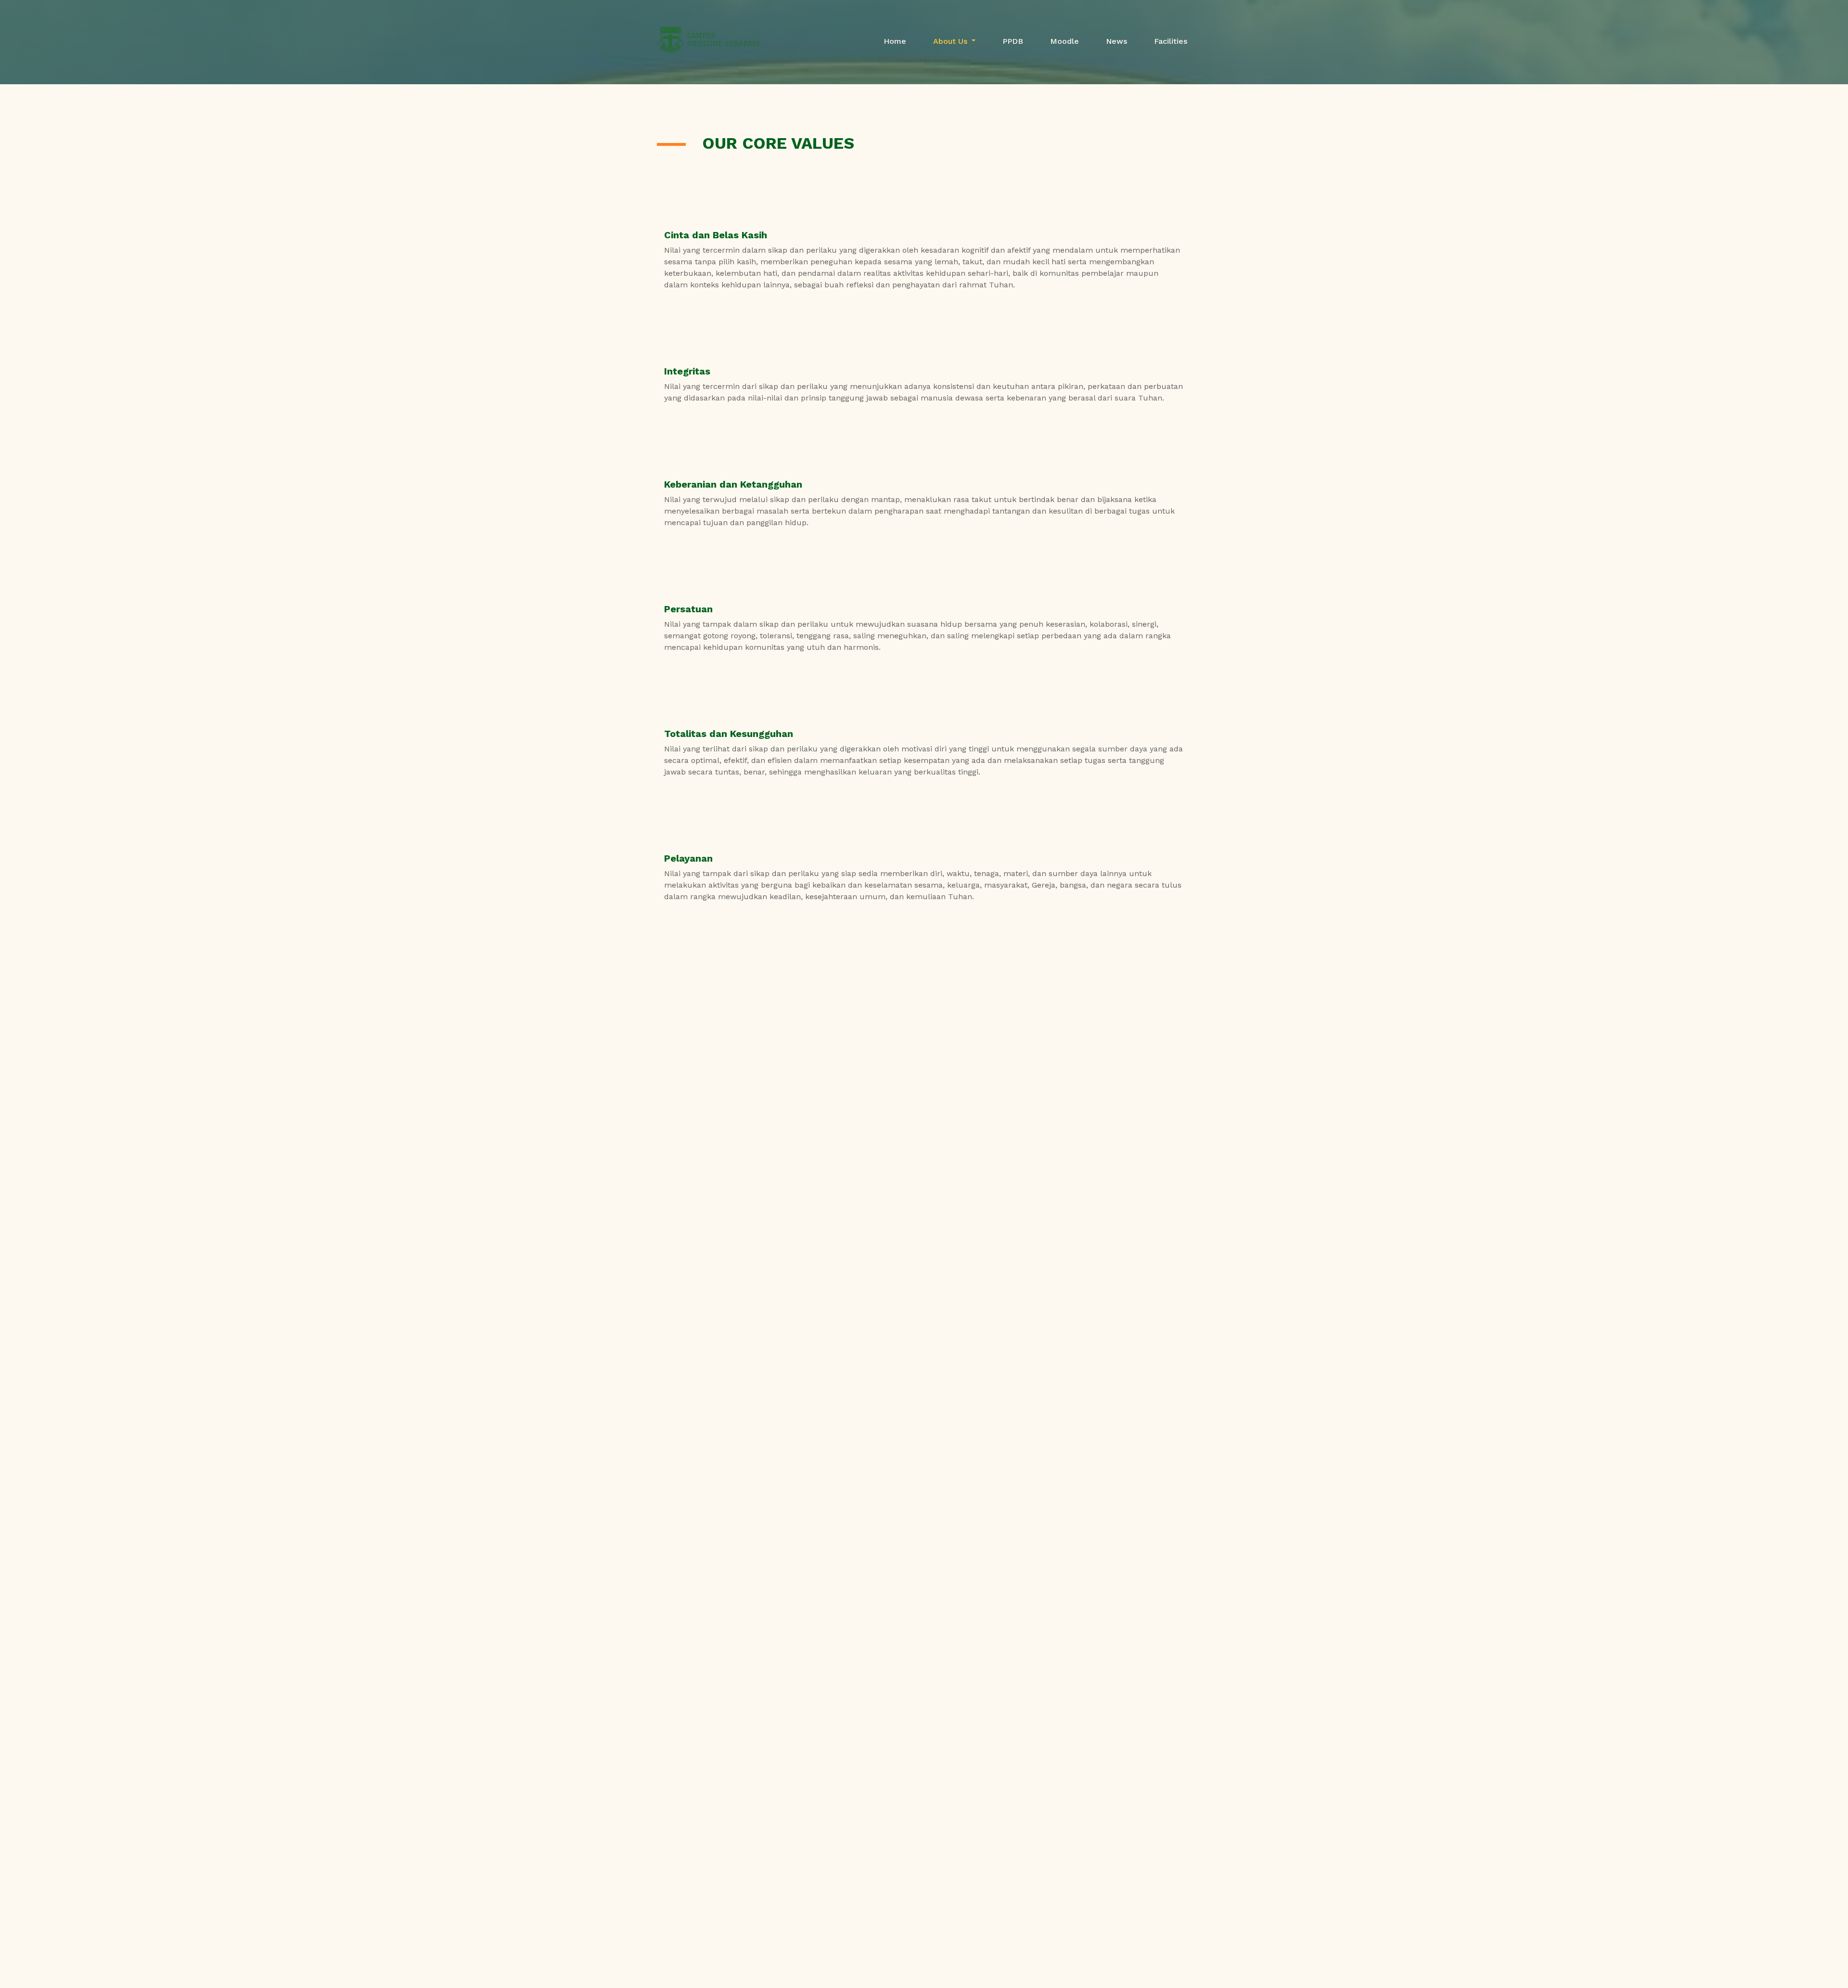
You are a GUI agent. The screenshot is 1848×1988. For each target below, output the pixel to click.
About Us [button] (951, 41)
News (1116, 41)
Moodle (1065, 41)
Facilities (1171, 41)
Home (895, 41)
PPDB (1013, 41)
